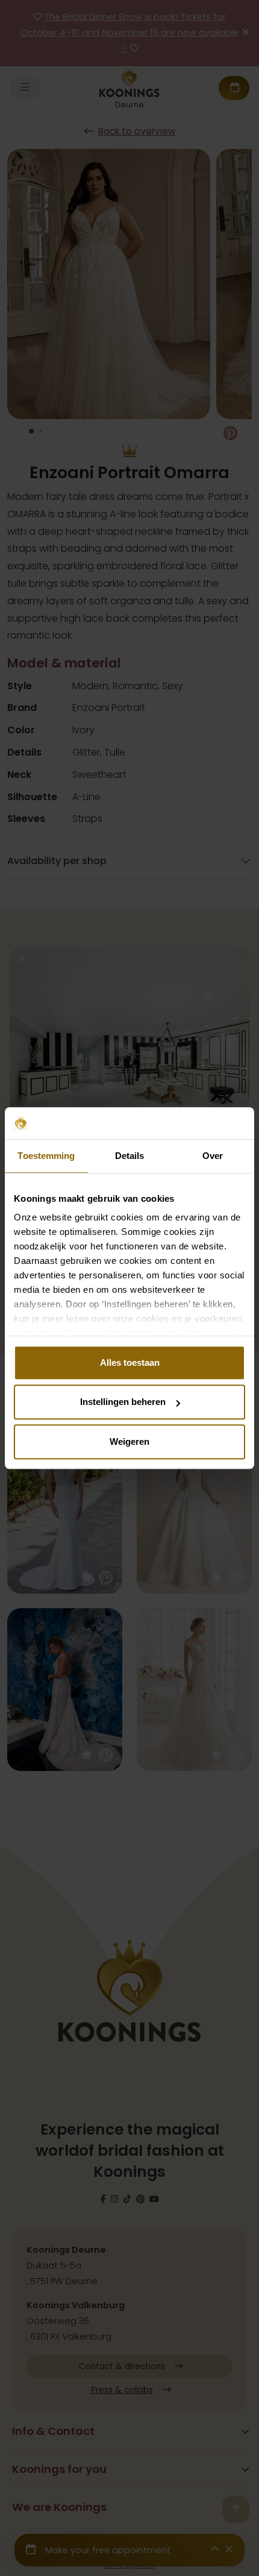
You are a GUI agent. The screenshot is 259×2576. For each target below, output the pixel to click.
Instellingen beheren (123, 1402)
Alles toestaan (130, 1362)
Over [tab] (213, 1156)
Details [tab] (130, 1156)
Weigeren (129, 1441)
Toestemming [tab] (46, 1156)
